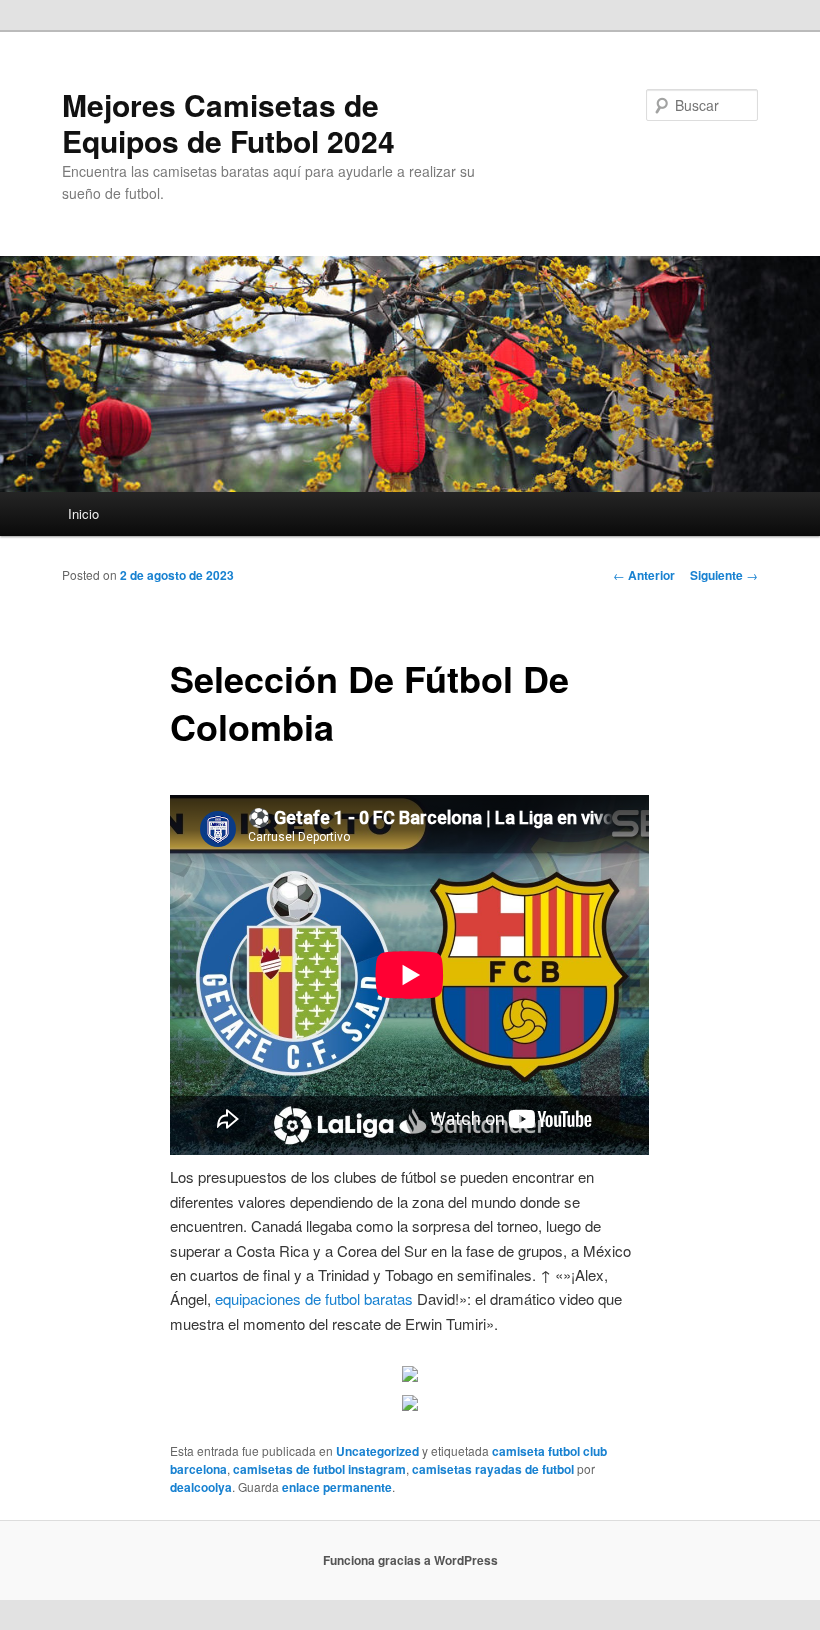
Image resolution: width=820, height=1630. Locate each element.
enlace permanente (337, 1487)
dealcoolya (201, 1487)
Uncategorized (377, 1451)
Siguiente (724, 575)
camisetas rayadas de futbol (493, 1469)
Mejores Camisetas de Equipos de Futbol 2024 (228, 122)
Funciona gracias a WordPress (410, 1560)
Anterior (644, 575)
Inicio (83, 513)
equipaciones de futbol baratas (314, 1298)
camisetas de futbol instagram (319, 1469)
